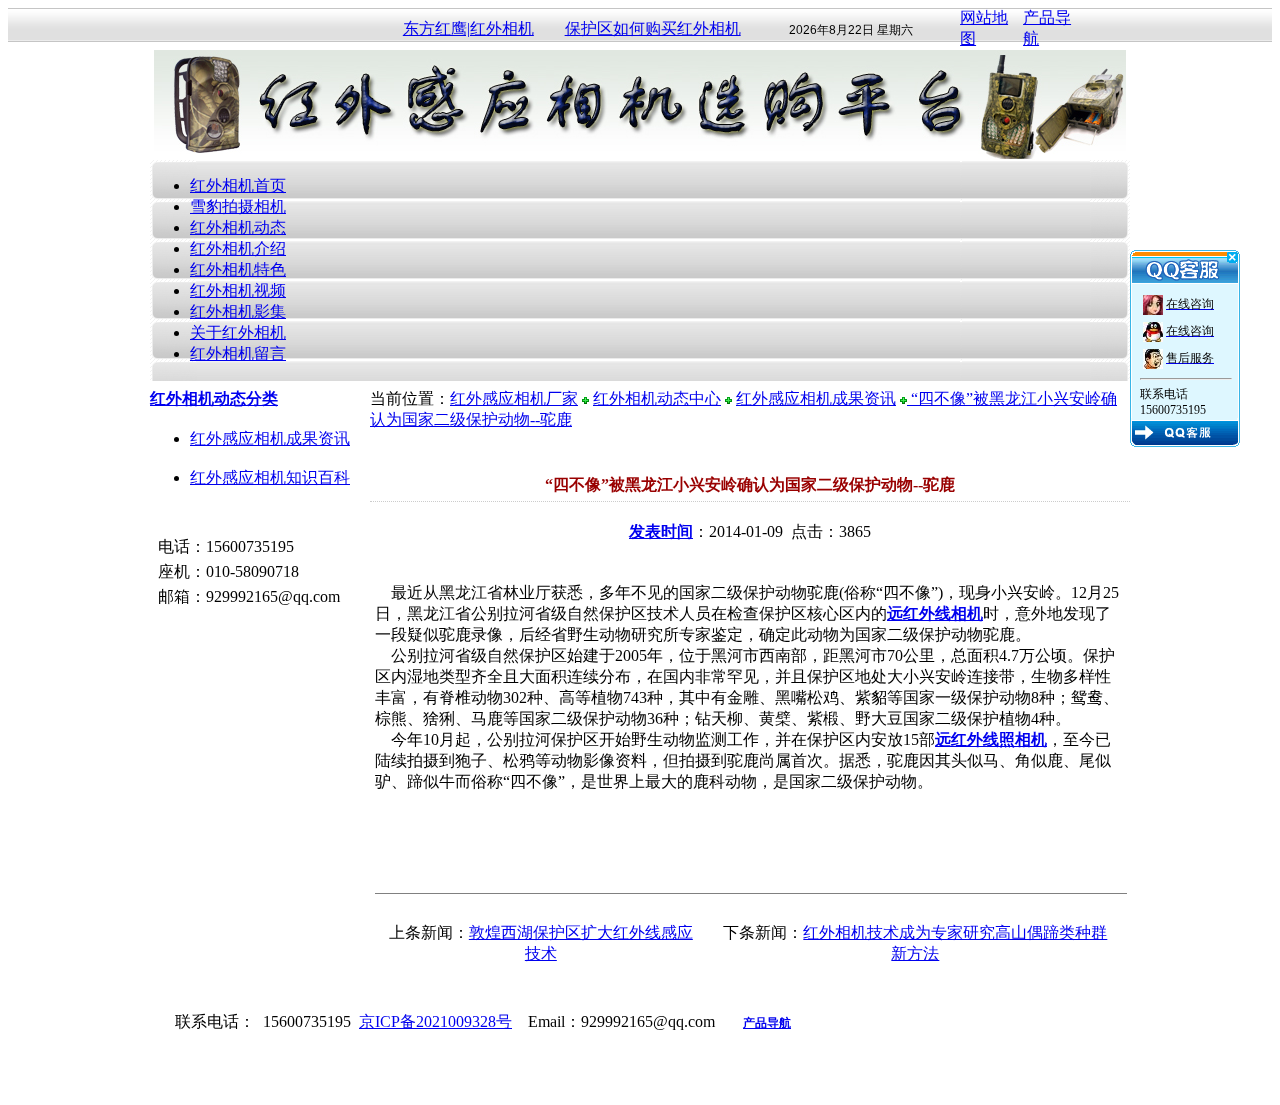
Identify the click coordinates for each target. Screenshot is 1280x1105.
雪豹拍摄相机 (238, 206)
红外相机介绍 (238, 248)
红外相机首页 (238, 185)
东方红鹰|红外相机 (468, 28)
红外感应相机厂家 (514, 398)
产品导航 (767, 1023)
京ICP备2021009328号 (435, 1021)
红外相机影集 (238, 311)
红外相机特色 (238, 269)
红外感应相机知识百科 (270, 477)
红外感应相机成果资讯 (270, 438)
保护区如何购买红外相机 (653, 28)
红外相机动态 (238, 227)
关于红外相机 (238, 332)
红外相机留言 (238, 353)
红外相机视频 (238, 290)
